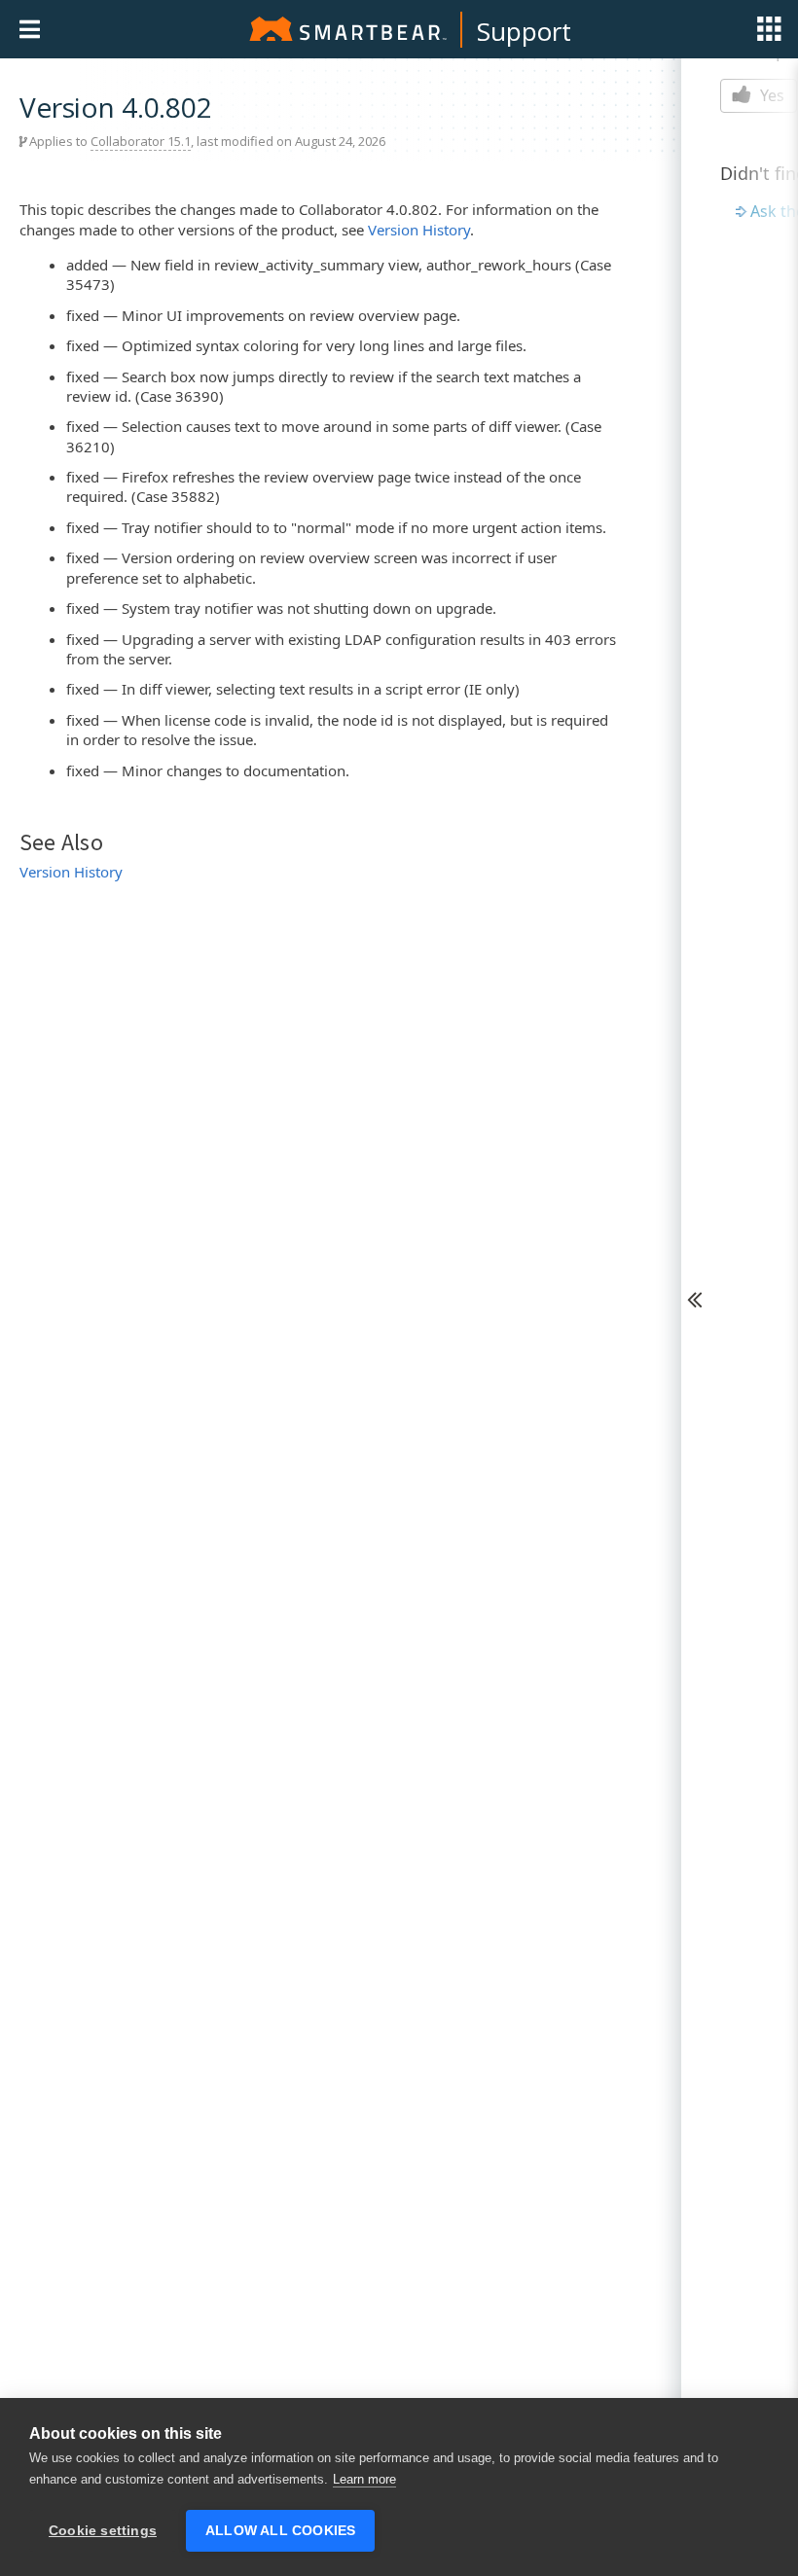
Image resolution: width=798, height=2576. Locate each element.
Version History (419, 230)
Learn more (364, 2479)
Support (524, 31)
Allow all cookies (280, 2531)
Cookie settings (103, 2531)
